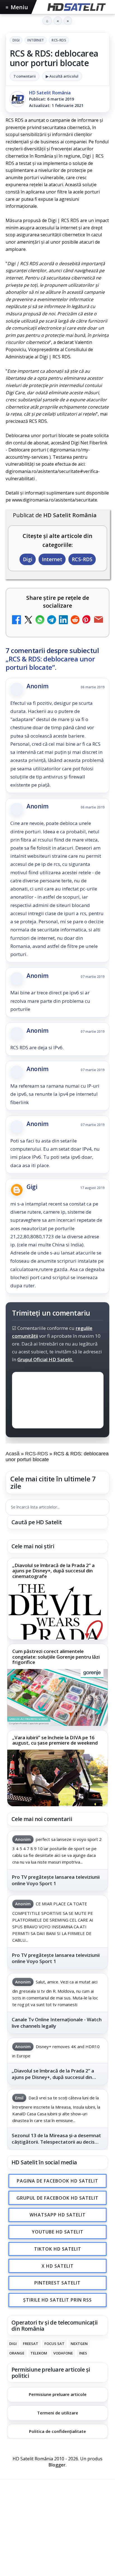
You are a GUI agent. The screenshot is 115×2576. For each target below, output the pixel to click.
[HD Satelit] (76, 7)
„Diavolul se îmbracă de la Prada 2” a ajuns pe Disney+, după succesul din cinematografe (53, 1571)
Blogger (57, 2465)
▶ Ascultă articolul (62, 76)
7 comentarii (25, 76)
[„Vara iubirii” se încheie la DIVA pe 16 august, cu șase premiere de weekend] (57, 1778)
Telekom (39, 2353)
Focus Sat (54, 2344)
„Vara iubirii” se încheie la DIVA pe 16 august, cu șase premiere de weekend (55, 1740)
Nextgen (79, 2344)
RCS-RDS (59, 40)
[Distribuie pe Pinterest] (87, 620)
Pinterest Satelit (57, 2283)
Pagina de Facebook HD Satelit (57, 2181)
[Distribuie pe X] (28, 620)
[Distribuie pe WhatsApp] (40, 620)
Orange (17, 2353)
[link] (57, 1599)
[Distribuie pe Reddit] (75, 620)
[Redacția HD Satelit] (18, 99)
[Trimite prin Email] (99, 620)
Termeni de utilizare (58, 2413)
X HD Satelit (58, 2266)
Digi (16, 40)
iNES (83, 2353)
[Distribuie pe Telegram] (52, 620)
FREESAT (31, 2344)
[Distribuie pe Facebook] (16, 620)
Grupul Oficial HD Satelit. (45, 1360)
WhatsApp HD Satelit (58, 2215)
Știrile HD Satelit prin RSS (57, 2300)
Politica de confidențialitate (57, 2431)
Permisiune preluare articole (58, 2394)
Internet (36, 40)
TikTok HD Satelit (58, 2249)
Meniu (17, 7)
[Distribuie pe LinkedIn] (63, 620)
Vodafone (63, 2353)
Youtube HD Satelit (58, 2232)
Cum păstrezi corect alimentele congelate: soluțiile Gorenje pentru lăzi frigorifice (56, 1657)
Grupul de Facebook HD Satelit (57, 2198)
